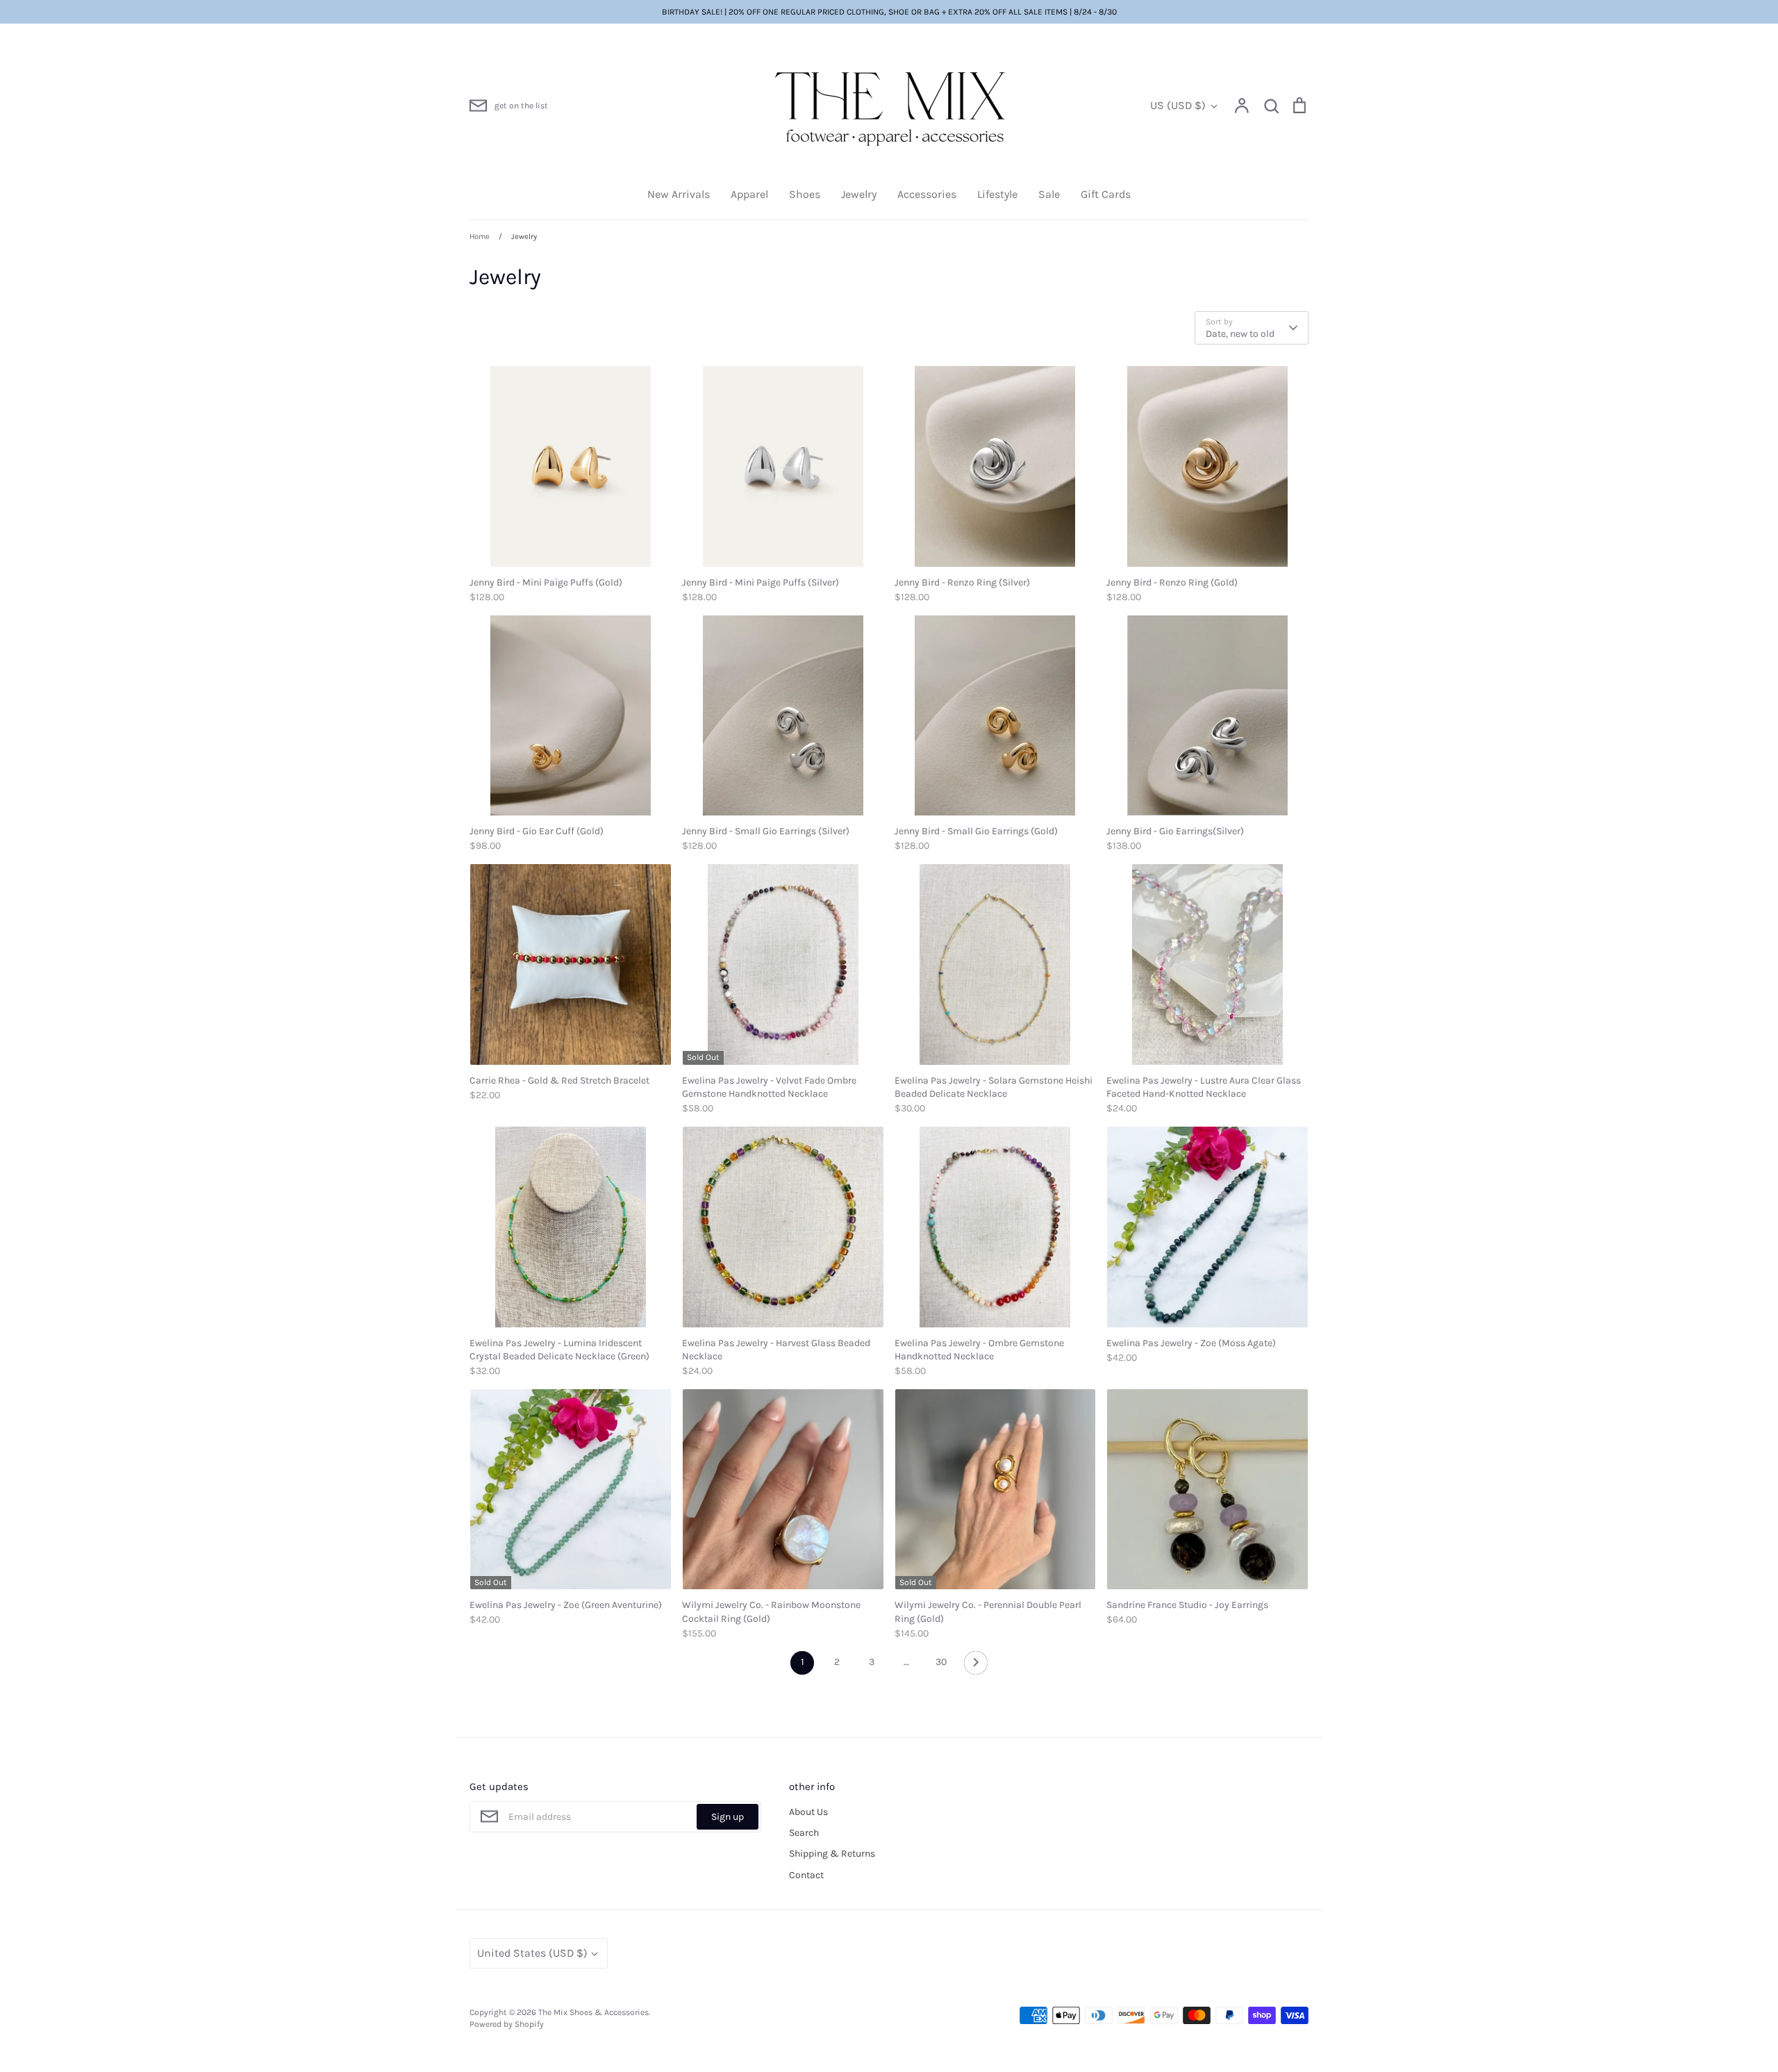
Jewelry (859, 194)
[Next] (976, 1666)
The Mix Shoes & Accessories (593, 2012)
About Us (808, 1812)
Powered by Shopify (507, 2024)
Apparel (749, 194)
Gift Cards (1106, 194)
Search (804, 1833)
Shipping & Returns (832, 1854)
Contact (806, 1875)
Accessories (927, 194)
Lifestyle (997, 194)
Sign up (728, 1817)
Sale (1049, 194)
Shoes (805, 194)
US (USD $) (1178, 105)
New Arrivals (679, 194)
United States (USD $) (532, 1953)
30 (941, 1662)
